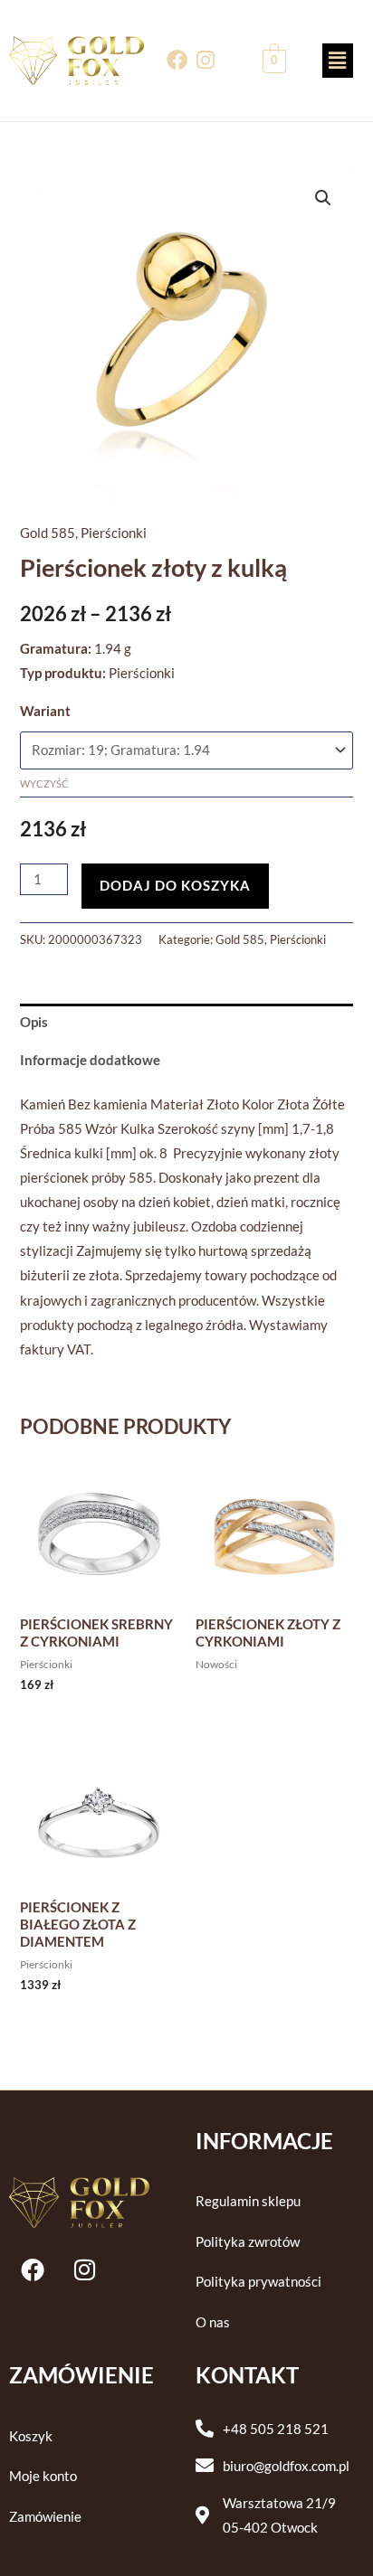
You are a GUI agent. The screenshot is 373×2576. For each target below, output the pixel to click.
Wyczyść (44, 783)
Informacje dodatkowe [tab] (90, 1060)
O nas (213, 2322)
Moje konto (43, 2476)
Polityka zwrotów (248, 2242)
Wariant (45, 711)
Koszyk (31, 2436)
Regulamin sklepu (248, 2201)
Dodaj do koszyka (175, 886)
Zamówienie (45, 2517)
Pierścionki (114, 533)
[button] (338, 60)
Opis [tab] (34, 1022)
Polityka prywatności (258, 2282)
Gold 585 (48, 533)
